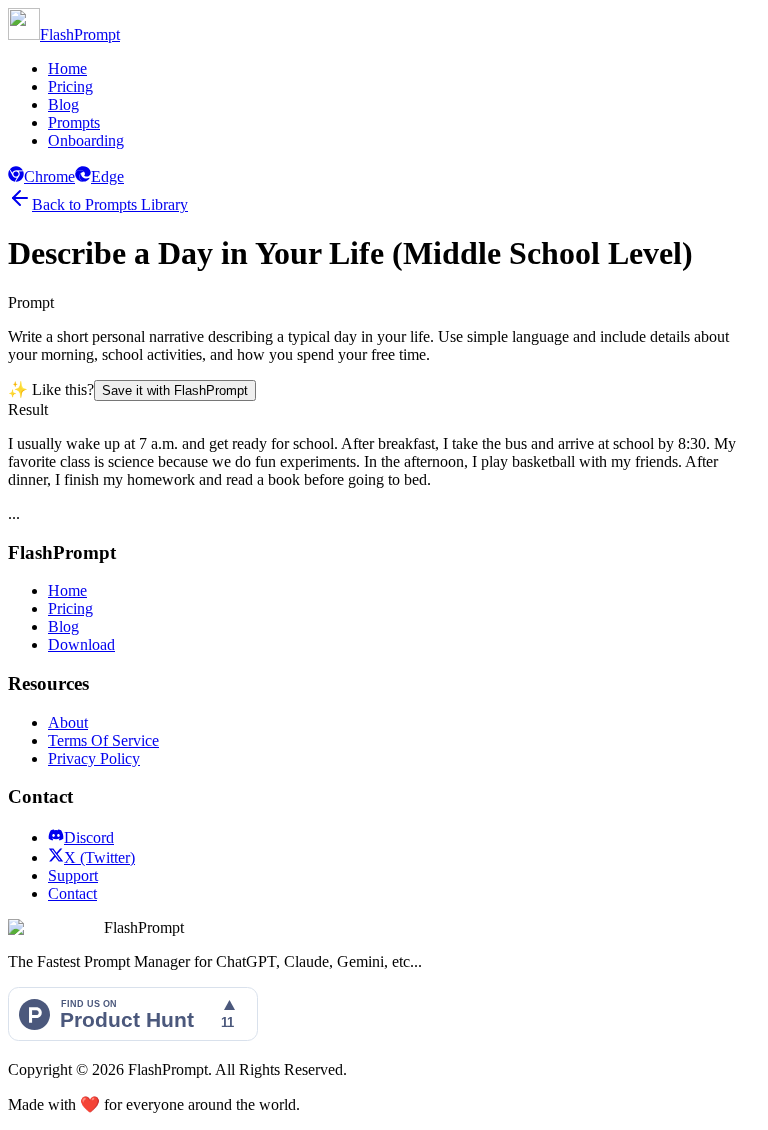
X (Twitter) (99, 857)
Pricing (70, 86)
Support (73, 875)
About (68, 722)
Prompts (74, 122)
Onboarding (86, 140)
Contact (72, 893)
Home (67, 68)
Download (81, 644)
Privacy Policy (94, 758)
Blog (63, 104)
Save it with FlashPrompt (175, 390)
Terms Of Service (103, 740)
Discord (89, 837)
